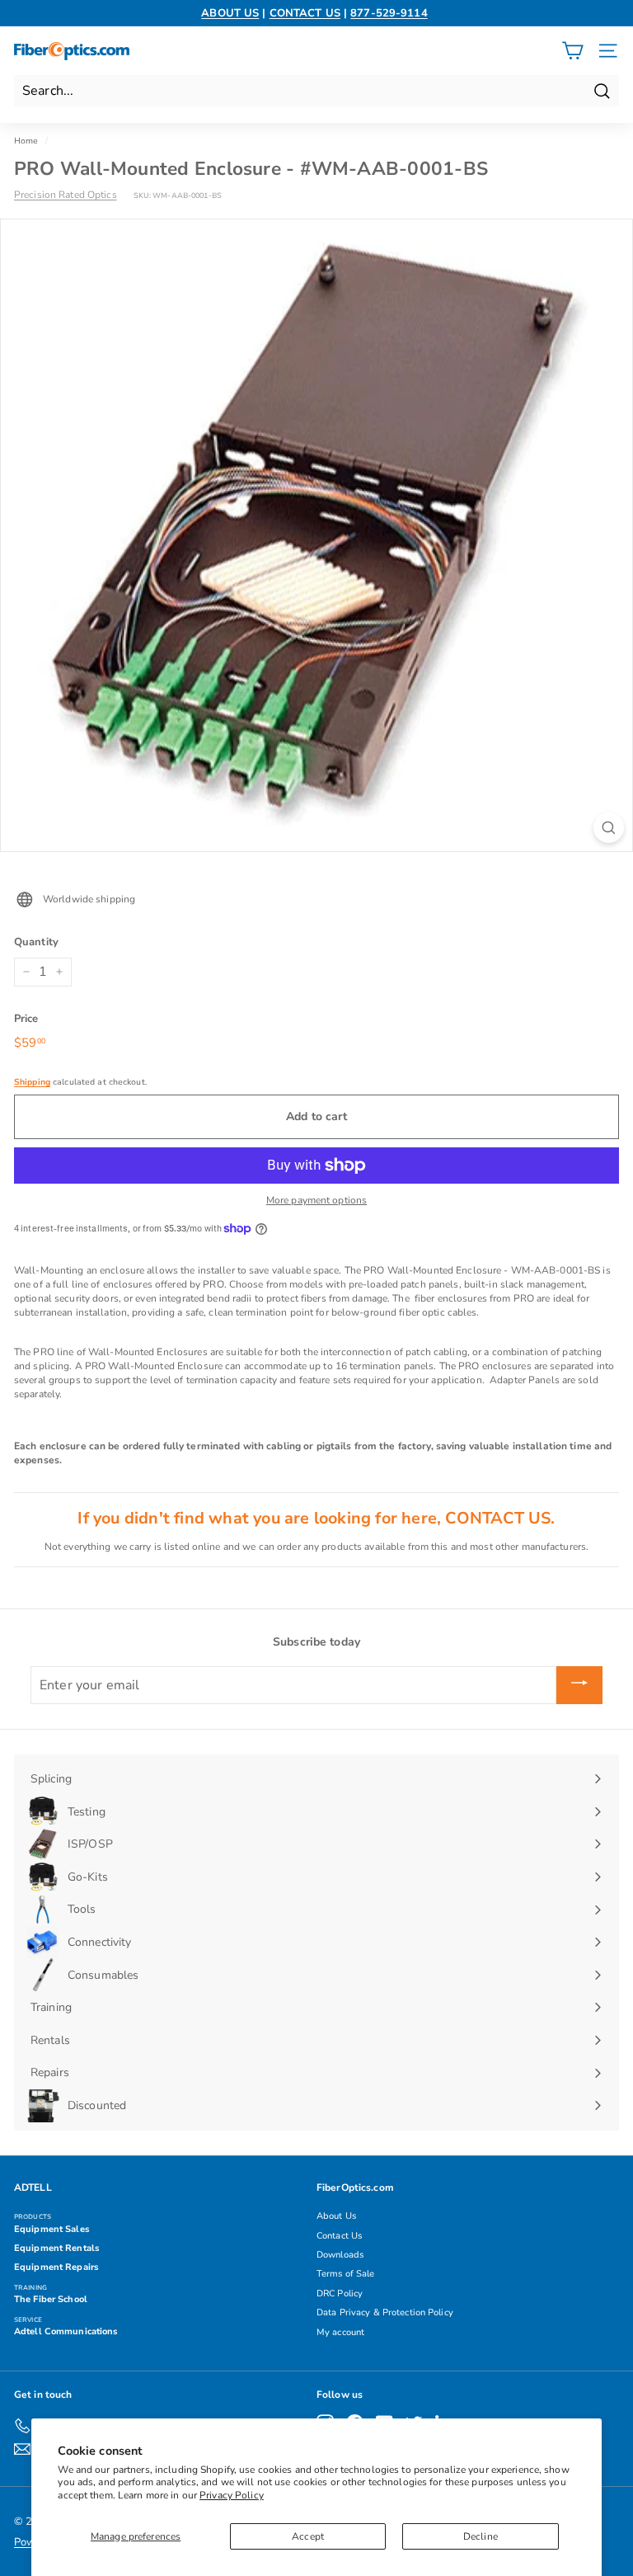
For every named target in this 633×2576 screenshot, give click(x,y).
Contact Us (339, 2236)
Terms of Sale (346, 2274)
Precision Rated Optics (66, 195)
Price (26, 1019)
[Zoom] (609, 828)
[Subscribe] (579, 1685)
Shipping (32, 1082)
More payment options (316, 1200)
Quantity (36, 942)
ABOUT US (230, 13)
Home (26, 141)
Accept (308, 2536)
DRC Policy (340, 2293)
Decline (481, 2536)
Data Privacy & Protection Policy (385, 2312)
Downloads (340, 2255)
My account (340, 2332)
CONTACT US (305, 13)
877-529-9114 (389, 13)
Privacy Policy (232, 2495)
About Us (336, 2216)
